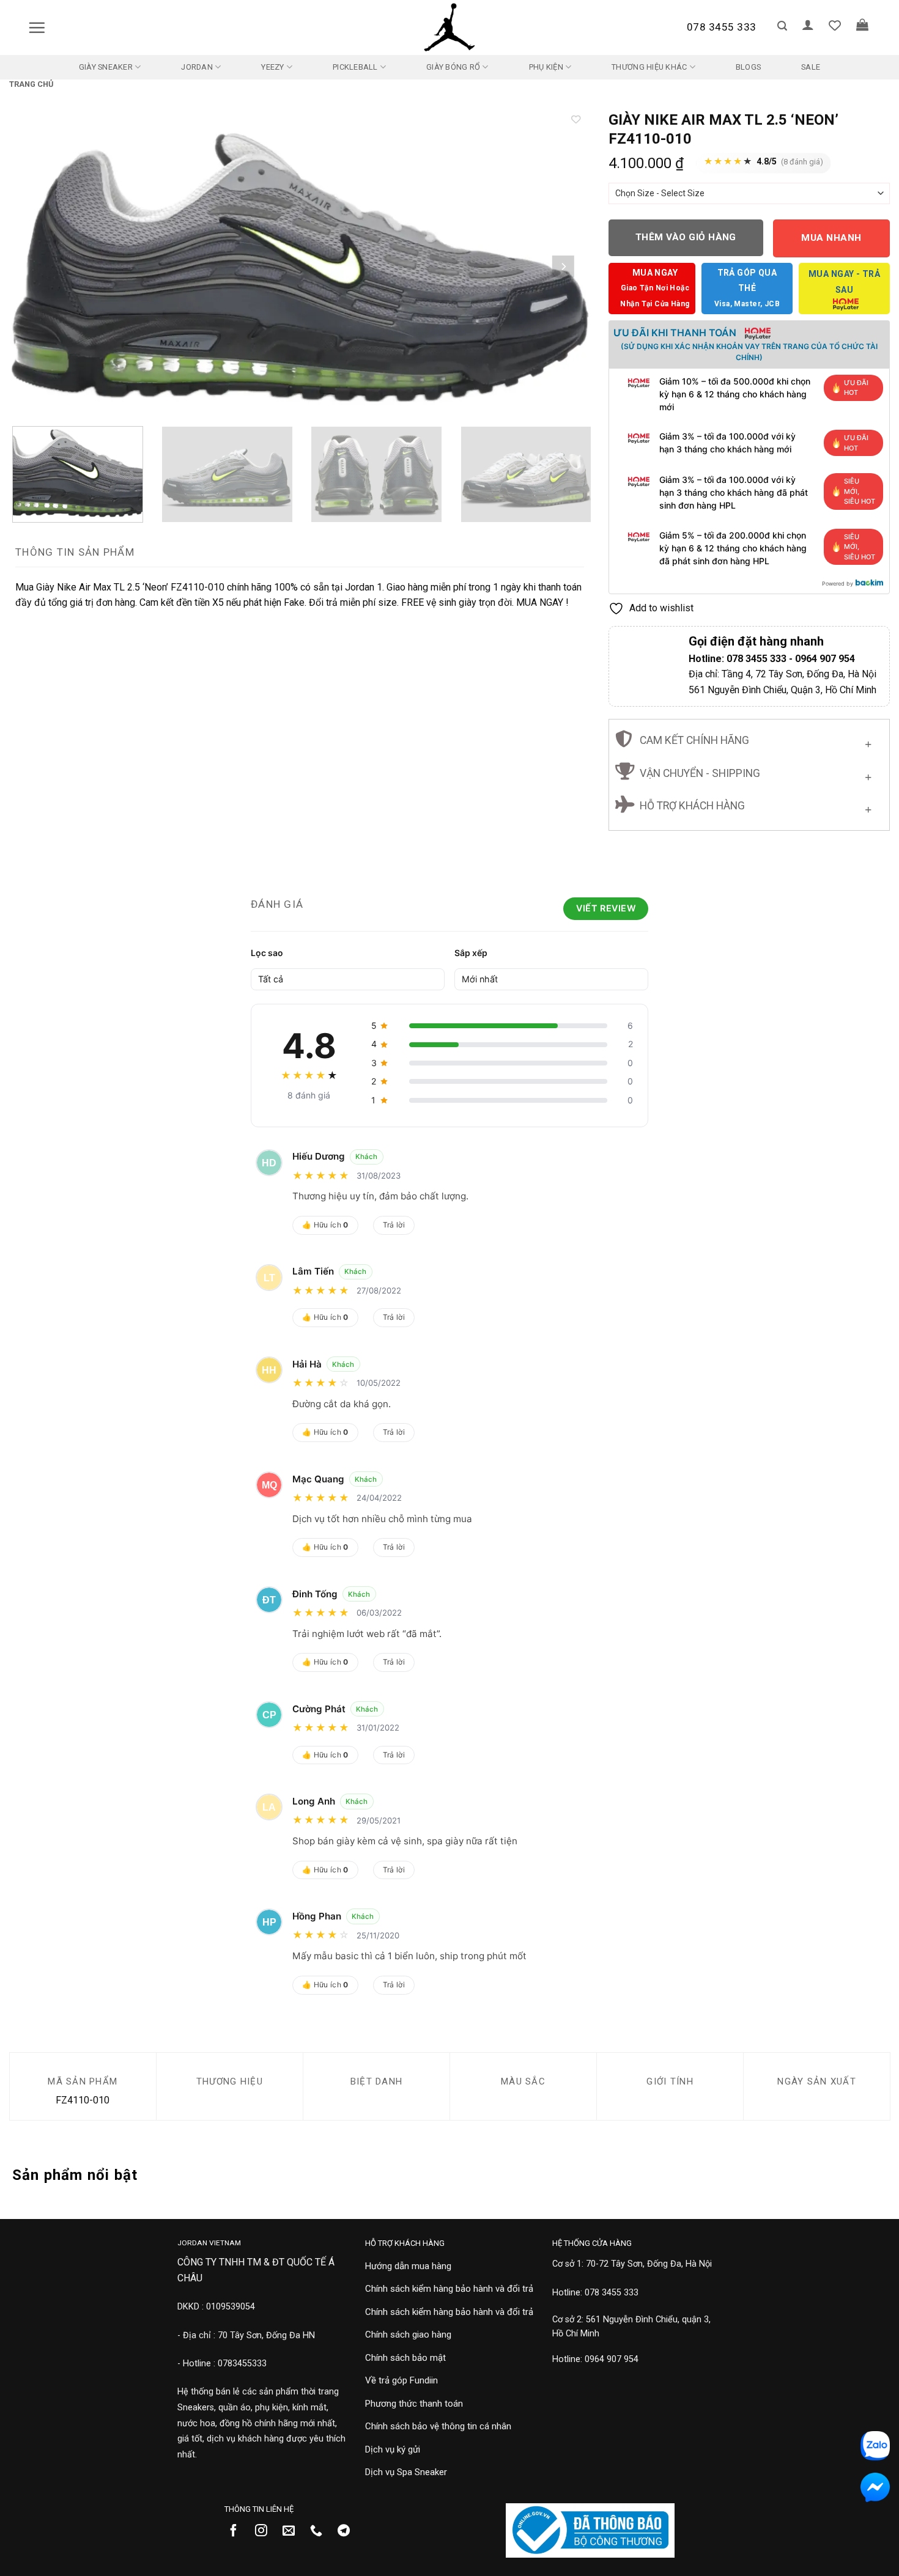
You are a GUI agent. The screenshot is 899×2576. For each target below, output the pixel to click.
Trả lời (394, 1225)
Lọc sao (267, 953)
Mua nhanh (831, 238)
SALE (811, 67)
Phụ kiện (546, 67)
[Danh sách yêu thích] (835, 25)
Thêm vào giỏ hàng (686, 237)
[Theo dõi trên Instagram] (266, 2531)
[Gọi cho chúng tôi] (321, 2531)
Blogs (748, 67)
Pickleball (355, 67)
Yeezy (272, 67)
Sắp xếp (471, 953)
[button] (37, 28)
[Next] (563, 267)
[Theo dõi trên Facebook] (238, 2531)
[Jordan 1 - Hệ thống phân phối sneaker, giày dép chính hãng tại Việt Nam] (449, 28)
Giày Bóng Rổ (453, 67)
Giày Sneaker (106, 67)
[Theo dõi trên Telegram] (348, 2531)
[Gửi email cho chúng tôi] (293, 2531)
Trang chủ (31, 84)
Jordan (197, 67)
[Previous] (36, 267)
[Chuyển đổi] (868, 742)
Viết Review (606, 908)
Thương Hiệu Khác (649, 67)
